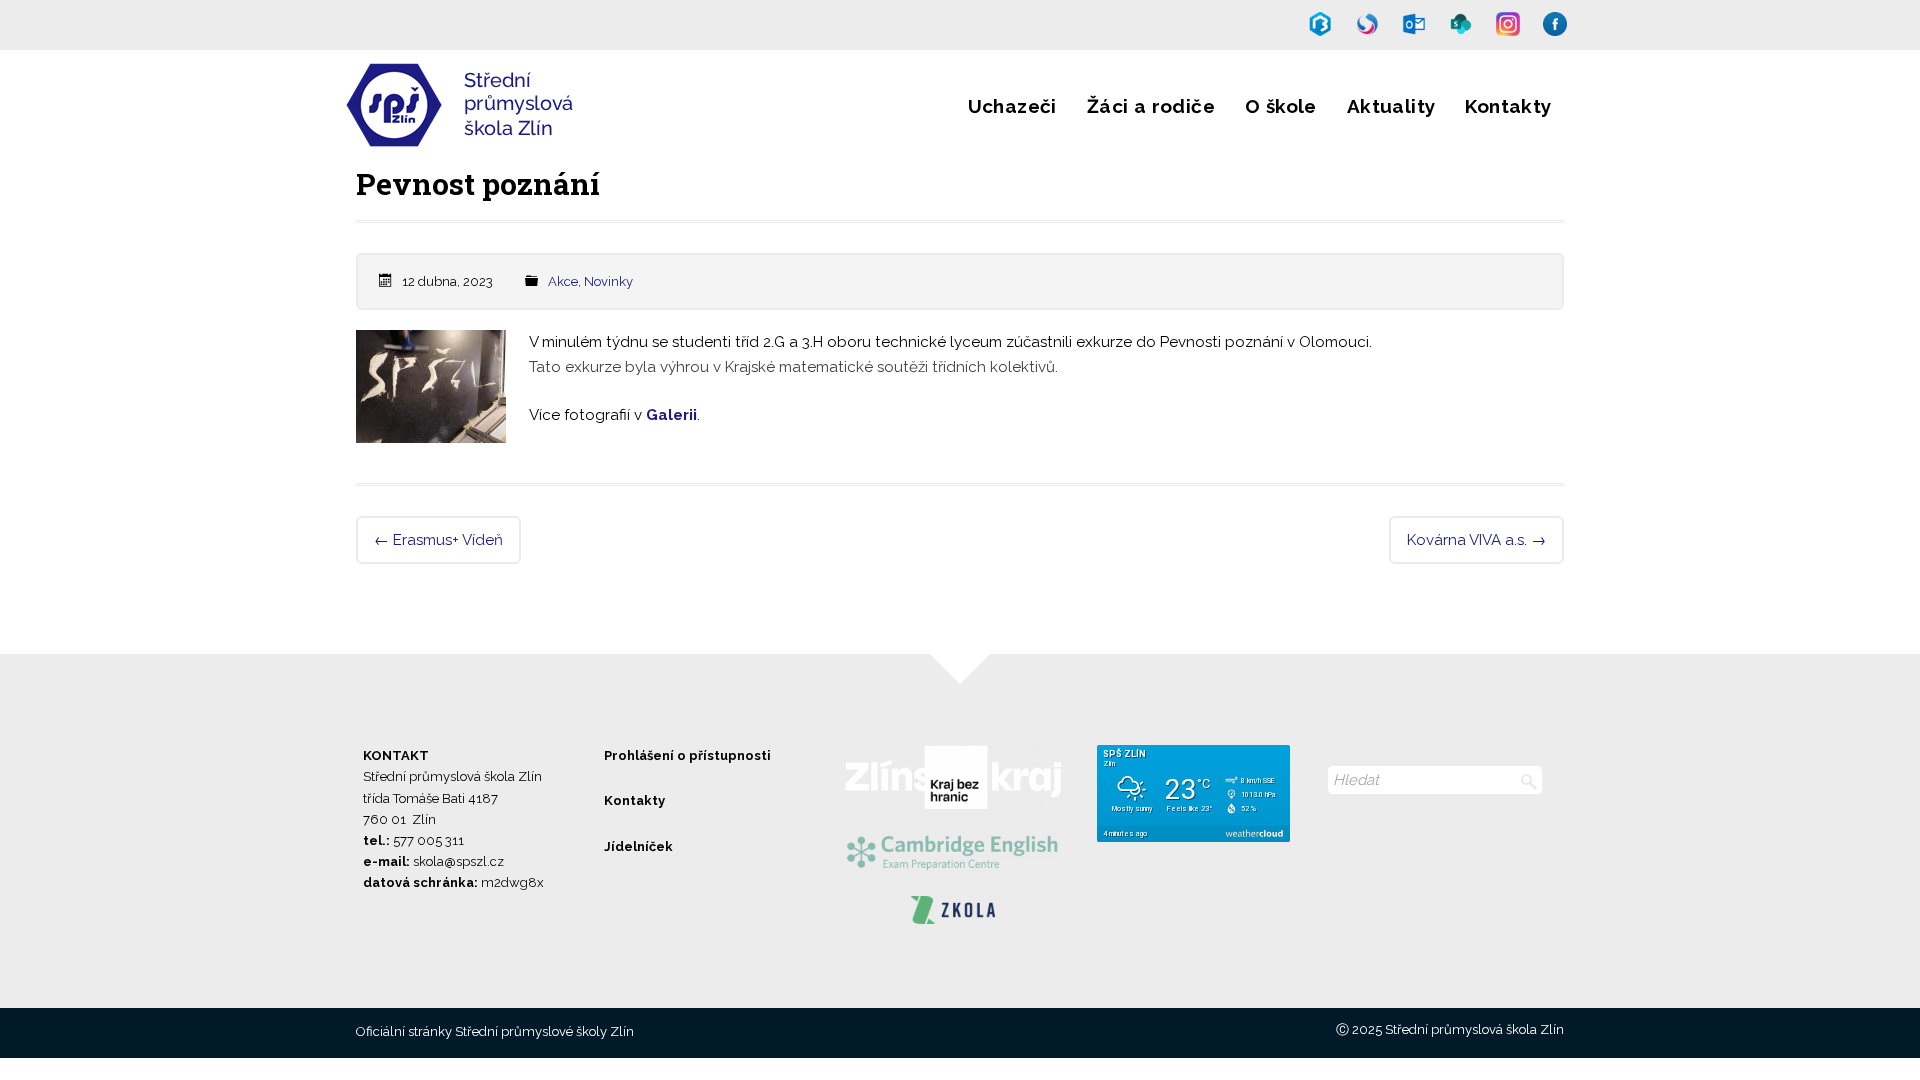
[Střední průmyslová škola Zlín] (523, 134)
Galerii (671, 415)
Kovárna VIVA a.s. (1476, 540)
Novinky (608, 281)
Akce (563, 281)
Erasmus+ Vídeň (438, 540)
